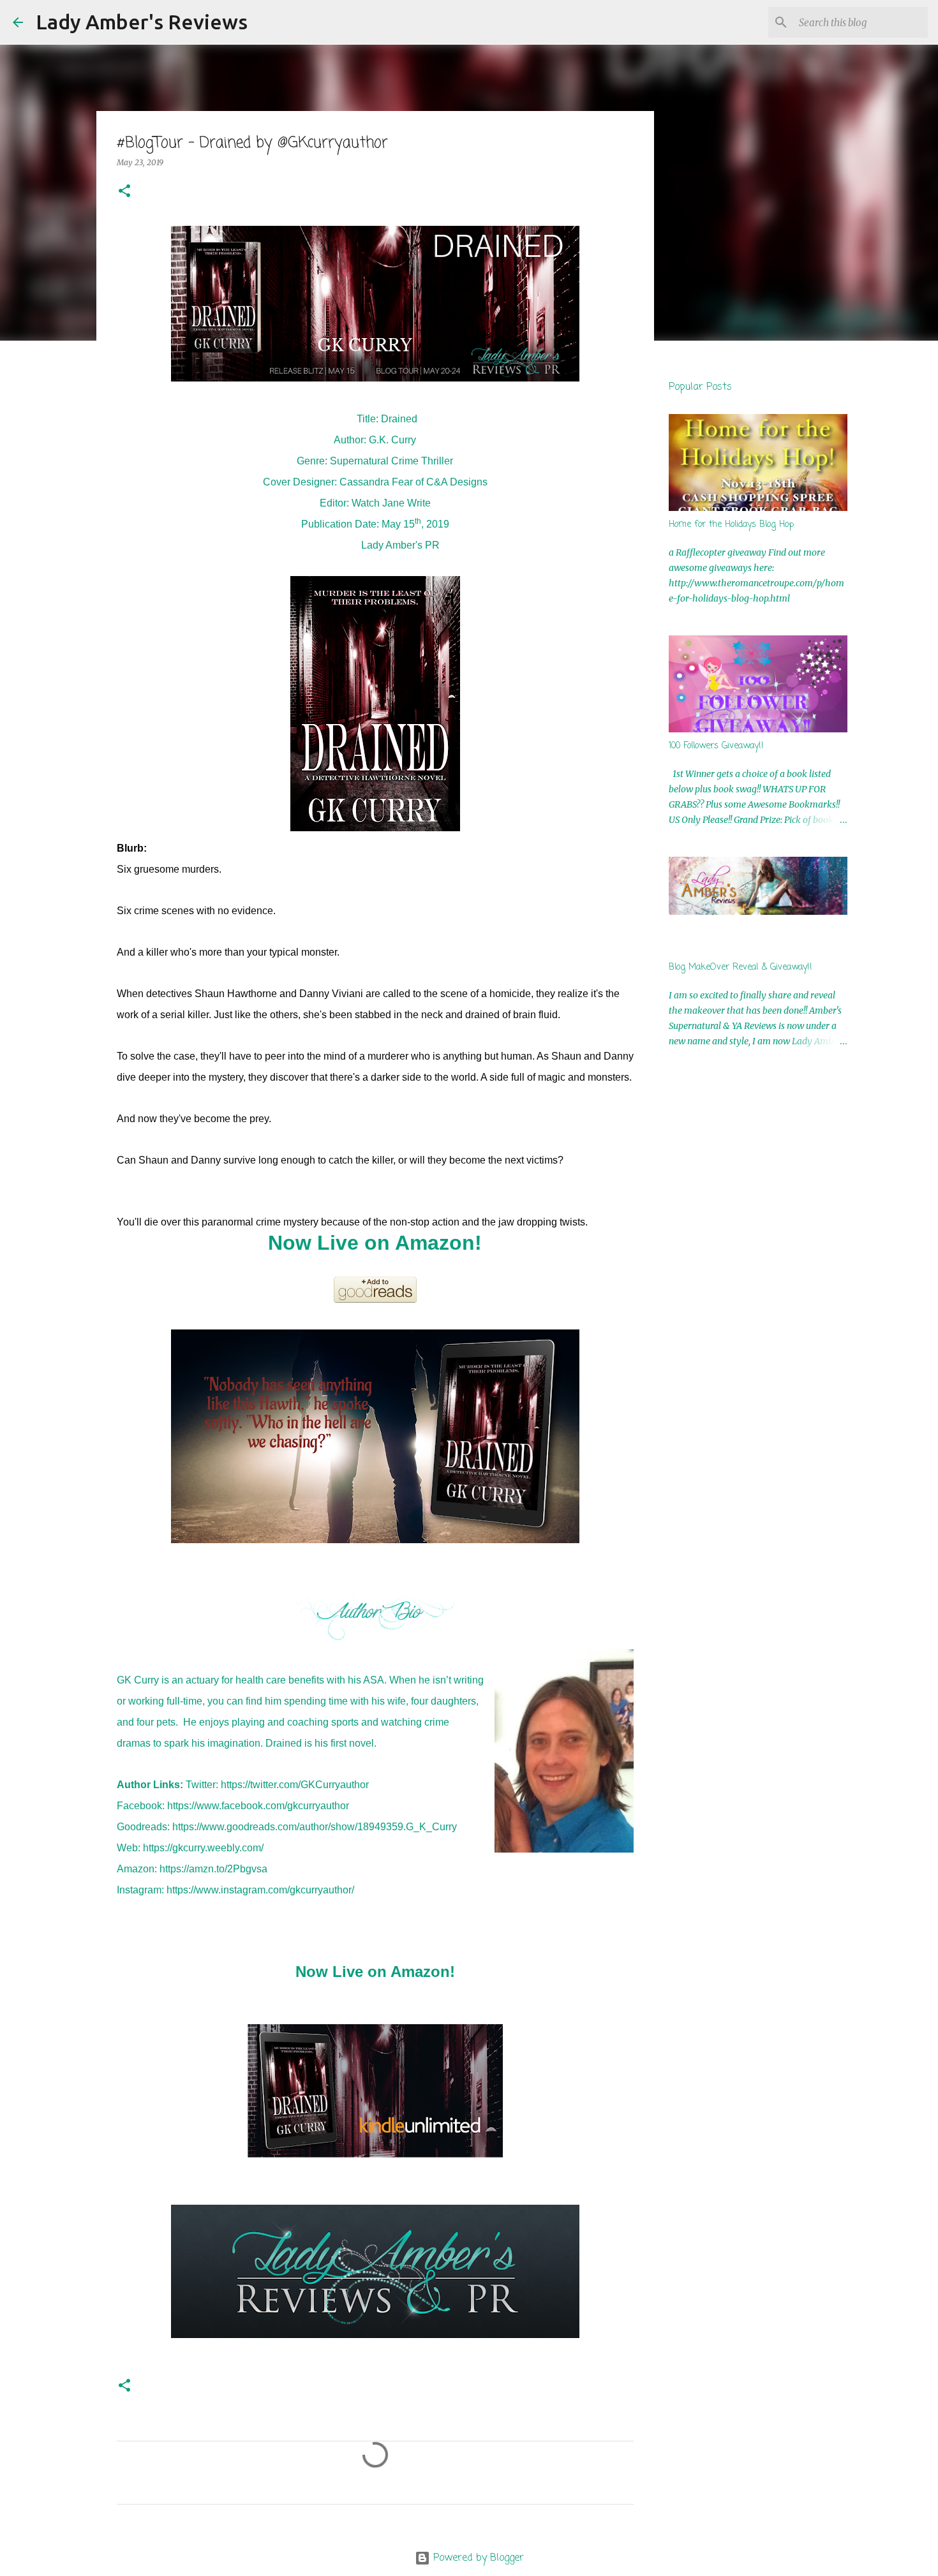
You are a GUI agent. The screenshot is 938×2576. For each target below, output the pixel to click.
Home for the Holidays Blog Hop (731, 525)
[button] (124, 192)
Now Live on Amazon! (375, 1243)
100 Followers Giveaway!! (716, 746)
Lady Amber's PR (400, 545)
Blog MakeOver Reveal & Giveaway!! (741, 967)
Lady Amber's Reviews (142, 22)
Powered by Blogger (477, 2558)
